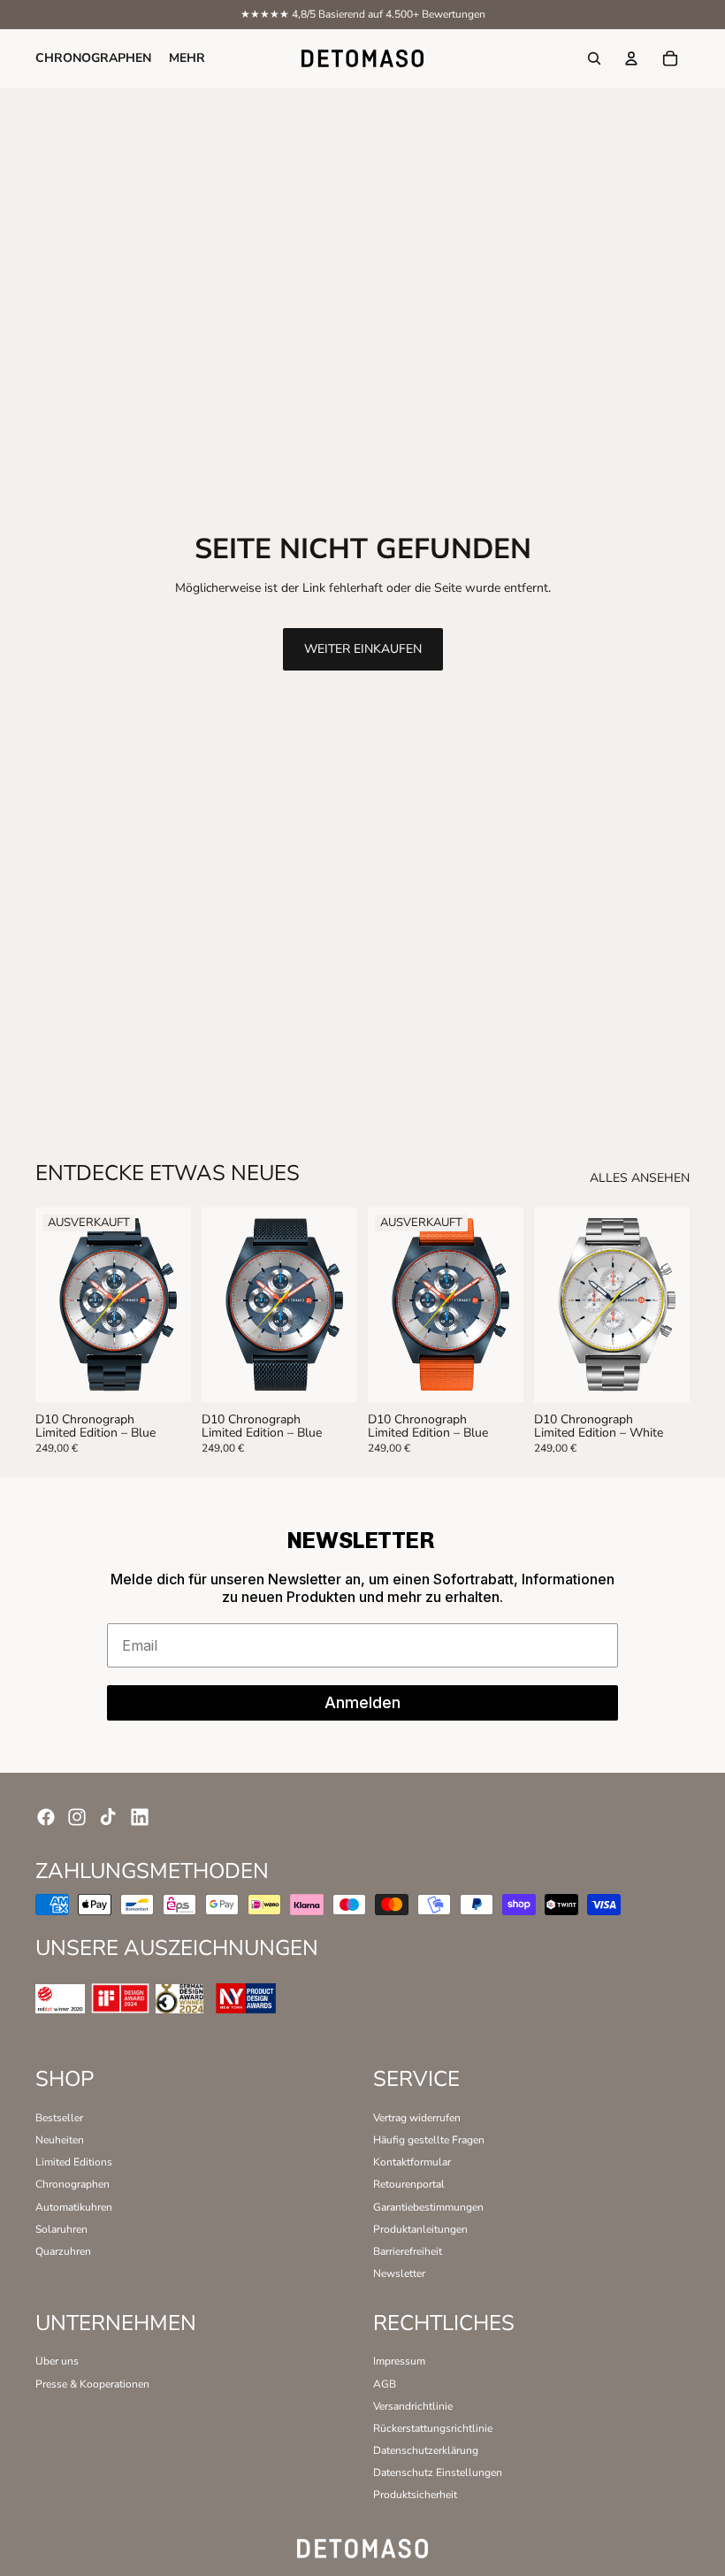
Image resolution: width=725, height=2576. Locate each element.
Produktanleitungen (420, 2229)
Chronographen (72, 2184)
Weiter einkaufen (363, 649)
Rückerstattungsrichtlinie (433, 2428)
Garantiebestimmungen (428, 2207)
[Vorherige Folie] (55, 1305)
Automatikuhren (74, 2207)
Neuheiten (60, 2140)
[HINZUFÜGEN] (332, 1375)
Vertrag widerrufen (417, 2118)
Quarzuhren (63, 2251)
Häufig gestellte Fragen (429, 2140)
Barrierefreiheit (408, 2251)
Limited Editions (74, 2162)
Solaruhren (61, 2229)
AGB (385, 2384)
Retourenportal (409, 2184)
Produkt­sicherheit (415, 2495)
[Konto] (631, 58)
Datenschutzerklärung (426, 2450)
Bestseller (59, 2118)
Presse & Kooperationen (92, 2384)
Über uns (57, 2361)
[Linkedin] (140, 1817)
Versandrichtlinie (413, 2406)
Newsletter (399, 2273)
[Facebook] (46, 1817)
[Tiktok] (108, 1817)
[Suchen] (594, 58)
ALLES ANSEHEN (640, 1179)
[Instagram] (77, 1817)
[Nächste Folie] (172, 1305)
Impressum (399, 2361)
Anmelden (362, 1702)
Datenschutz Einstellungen (438, 2472)
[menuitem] (187, 58)
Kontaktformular (412, 2162)
